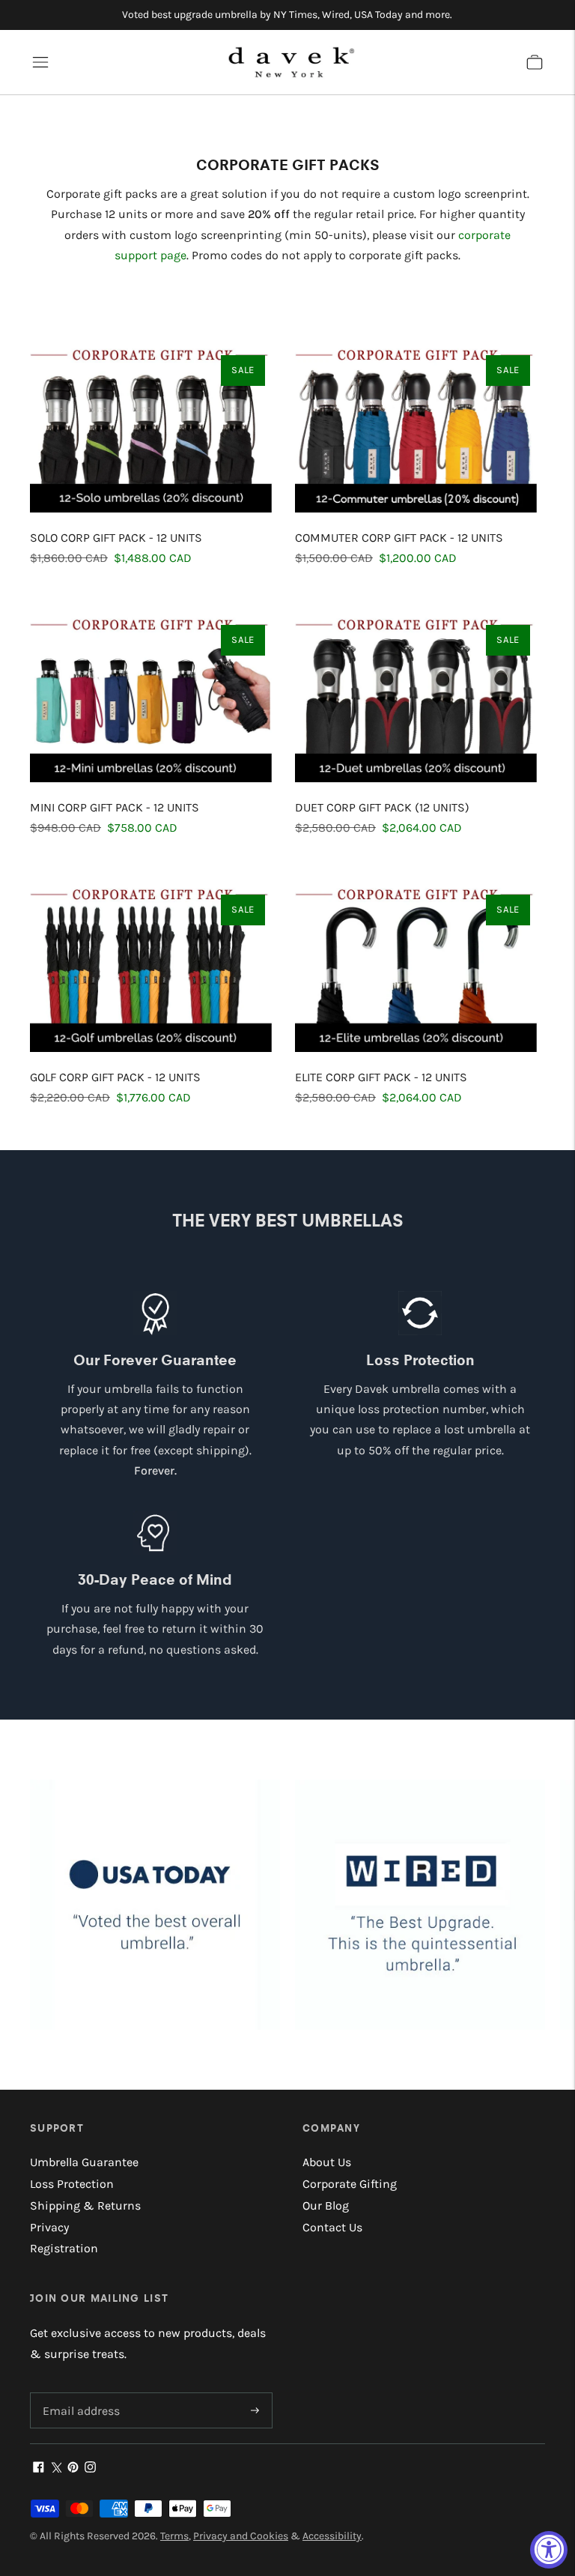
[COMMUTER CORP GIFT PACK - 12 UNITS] (420, 426)
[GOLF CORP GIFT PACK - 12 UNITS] (155, 965)
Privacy (49, 2227)
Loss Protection (72, 2184)
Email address (79, 2394)
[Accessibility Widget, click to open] (549, 2550)
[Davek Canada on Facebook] (39, 2468)
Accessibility (332, 2536)
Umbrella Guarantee (84, 2162)
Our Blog (326, 2205)
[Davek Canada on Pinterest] (73, 2468)
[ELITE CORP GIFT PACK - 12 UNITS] (420, 965)
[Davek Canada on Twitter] (56, 2468)
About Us (327, 2162)
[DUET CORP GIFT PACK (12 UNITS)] (420, 696)
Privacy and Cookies (241, 2536)
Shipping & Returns (85, 2205)
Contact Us (332, 2227)
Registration (64, 2248)
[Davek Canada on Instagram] (90, 2468)
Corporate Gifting (350, 2184)
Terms (174, 2536)
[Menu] (40, 62)
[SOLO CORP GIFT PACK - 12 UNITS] (155, 426)
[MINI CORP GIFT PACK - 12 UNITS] (155, 696)
